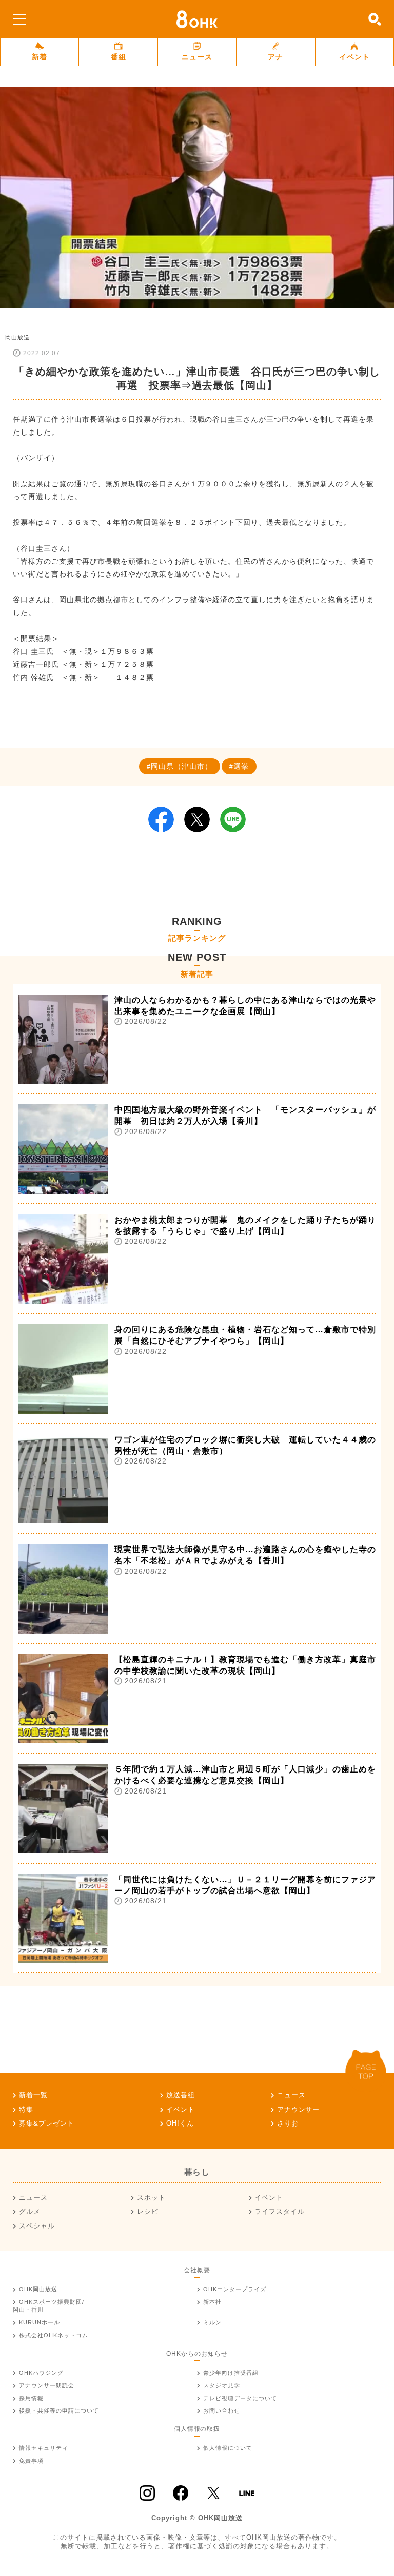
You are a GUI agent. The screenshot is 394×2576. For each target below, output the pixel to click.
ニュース (197, 57)
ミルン (212, 2322)
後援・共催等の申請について (59, 2410)
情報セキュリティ (44, 2448)
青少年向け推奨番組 (231, 2373)
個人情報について (228, 2448)
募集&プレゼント (47, 2123)
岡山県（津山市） (182, 766)
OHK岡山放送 (38, 2289)
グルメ (30, 2211)
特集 (26, 2109)
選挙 (241, 766)
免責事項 (31, 2461)
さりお (288, 2123)
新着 (40, 57)
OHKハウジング (41, 2373)
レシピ (148, 2211)
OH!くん (180, 2123)
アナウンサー (299, 2109)
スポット (151, 2198)
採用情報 (31, 2398)
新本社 (212, 2302)
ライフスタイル (280, 2211)
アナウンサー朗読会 (47, 2385)
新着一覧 (33, 2095)
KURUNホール (40, 2322)
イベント (354, 57)
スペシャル (37, 2226)
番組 (119, 57)
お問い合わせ (222, 2410)
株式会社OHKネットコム (54, 2335)
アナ (275, 57)
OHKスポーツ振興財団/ (48, 2306)
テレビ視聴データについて (240, 2398)
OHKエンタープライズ (235, 2289)
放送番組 (181, 2095)
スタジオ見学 (222, 2385)
